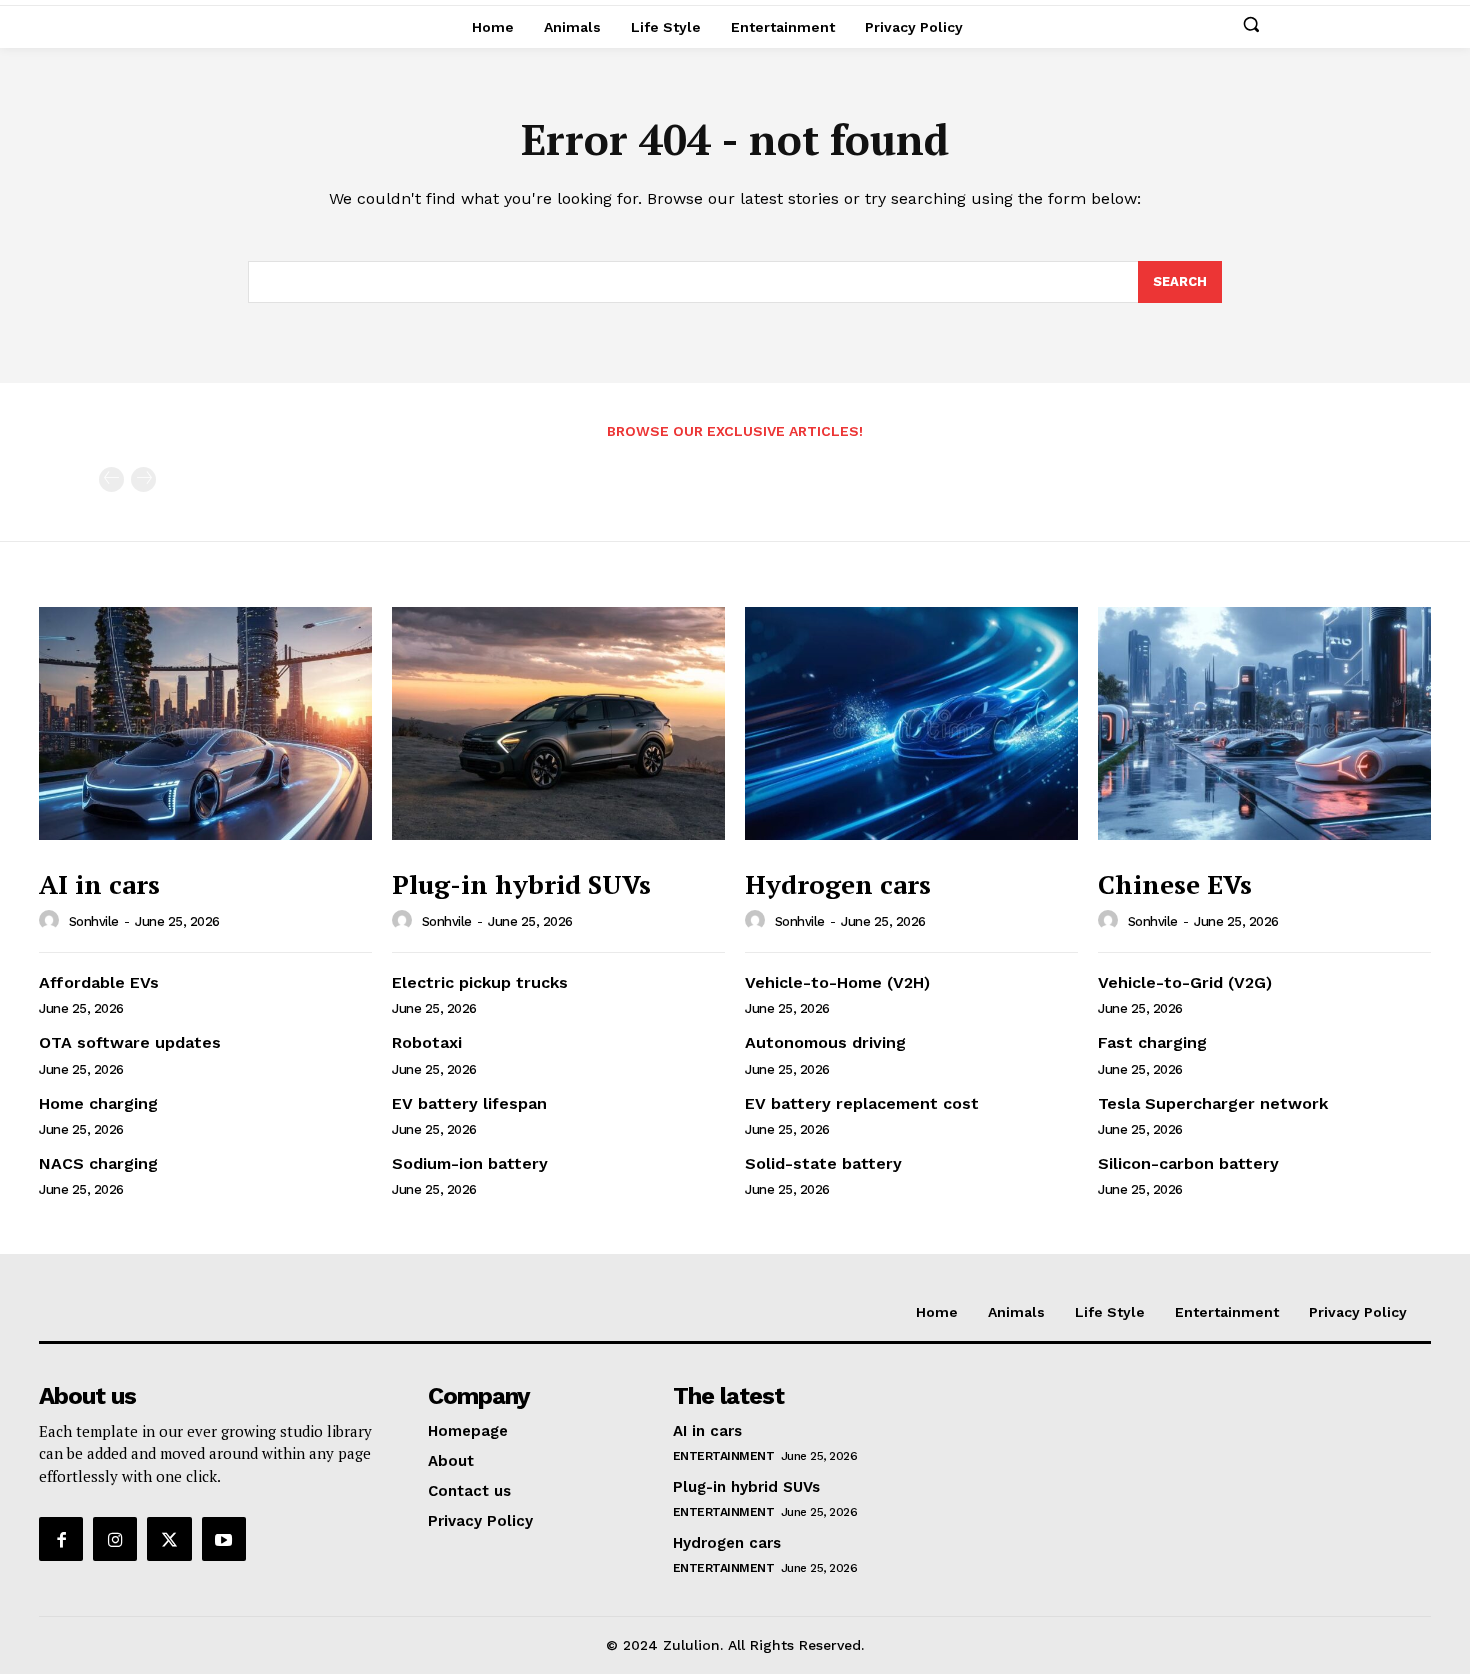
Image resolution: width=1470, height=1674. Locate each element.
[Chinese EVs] (1264, 723)
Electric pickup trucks (480, 982)
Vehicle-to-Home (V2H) (837, 982)
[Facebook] (61, 1539)
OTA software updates (130, 1042)
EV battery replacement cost (862, 1103)
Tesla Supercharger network (1213, 1103)
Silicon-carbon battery (1188, 1163)
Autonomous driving (825, 1042)
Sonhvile (94, 921)
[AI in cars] (205, 723)
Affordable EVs (99, 982)
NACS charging (98, 1163)
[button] (1251, 24)
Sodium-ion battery (470, 1163)
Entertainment (724, 1456)
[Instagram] (115, 1539)
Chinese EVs (1175, 884)
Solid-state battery (823, 1163)
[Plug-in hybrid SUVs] (558, 723)
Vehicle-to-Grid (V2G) (1185, 982)
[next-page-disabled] (143, 479)
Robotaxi (427, 1042)
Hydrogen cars (838, 884)
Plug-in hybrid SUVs (521, 884)
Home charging (98, 1103)
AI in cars (99, 884)
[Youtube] (224, 1539)
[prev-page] (111, 479)
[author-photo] (52, 921)
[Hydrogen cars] (911, 723)
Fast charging (1152, 1042)
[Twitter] (169, 1539)
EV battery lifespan (469, 1103)
